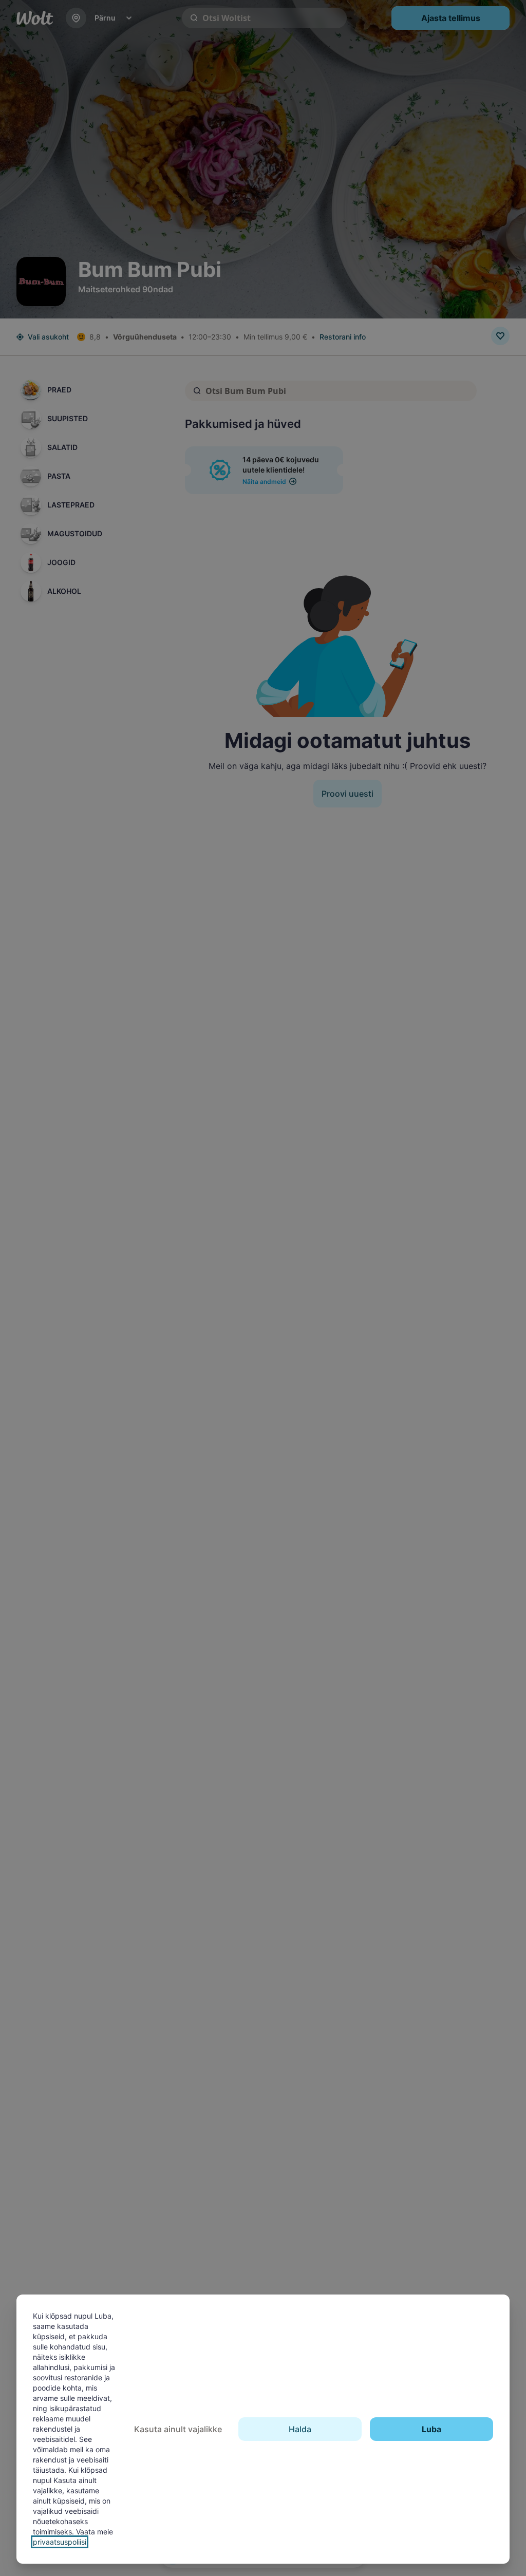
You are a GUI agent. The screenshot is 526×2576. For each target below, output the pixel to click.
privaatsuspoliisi (60, 2542)
